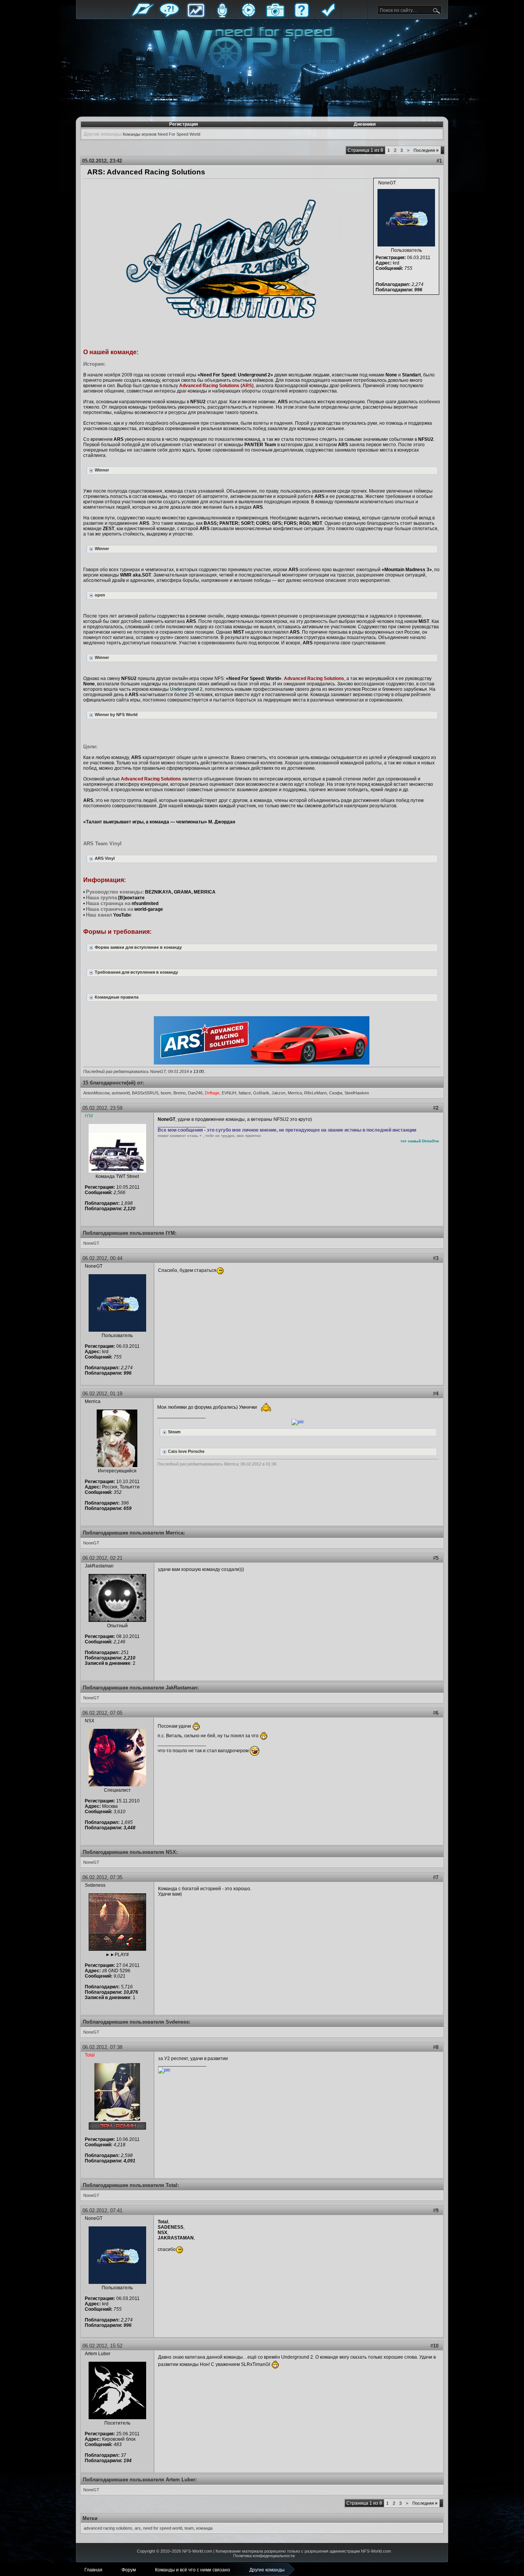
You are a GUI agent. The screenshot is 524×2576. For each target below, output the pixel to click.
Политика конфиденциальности (264, 2556)
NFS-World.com (197, 2551)
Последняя (426, 150)
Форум (169, 16)
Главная (143, 16)
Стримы (249, 16)
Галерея (275, 16)
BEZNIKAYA (158, 892)
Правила (328, 16)
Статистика (196, 16)
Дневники (365, 124)
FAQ (302, 16)
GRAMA (183, 892)
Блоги (222, 16)
